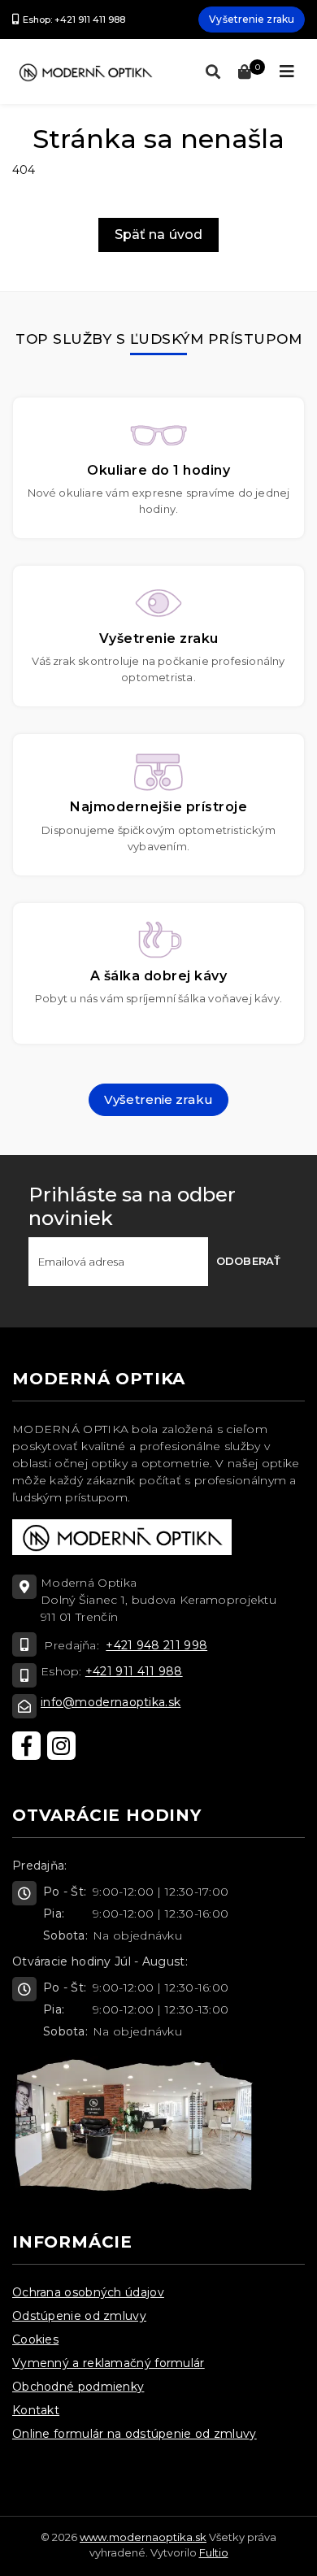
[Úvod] (85, 71)
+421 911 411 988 (134, 1671)
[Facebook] (26, 1746)
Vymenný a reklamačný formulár (109, 2363)
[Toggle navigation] (287, 72)
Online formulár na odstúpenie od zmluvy (135, 2434)
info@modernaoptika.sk (111, 1702)
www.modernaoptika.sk (143, 2537)
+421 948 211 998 (156, 1645)
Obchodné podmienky (78, 2387)
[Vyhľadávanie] (209, 72)
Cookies (35, 2339)
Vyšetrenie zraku (252, 19)
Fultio (214, 2552)
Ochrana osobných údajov (88, 2292)
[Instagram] (61, 1746)
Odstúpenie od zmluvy (79, 2316)
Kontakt (36, 2410)
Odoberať (248, 1261)
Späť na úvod (158, 235)
